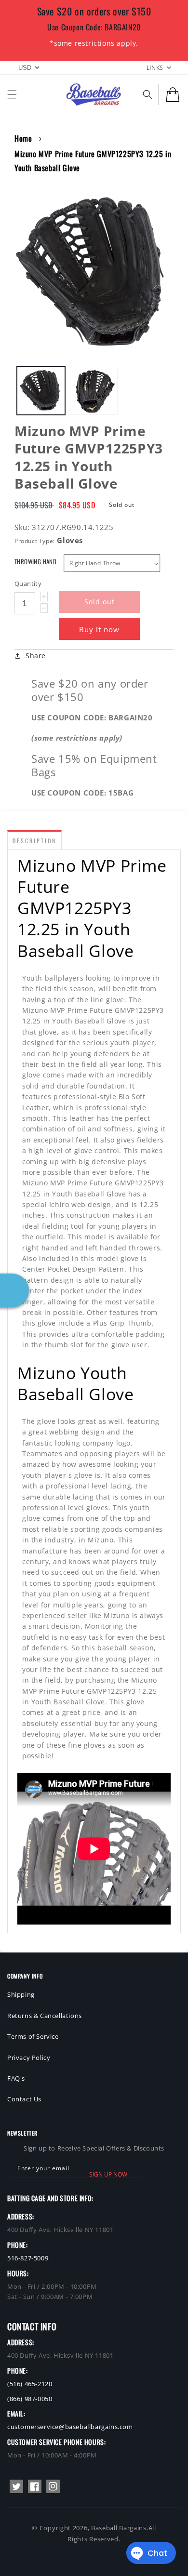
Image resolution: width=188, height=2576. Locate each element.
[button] (12, 94)
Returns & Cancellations (45, 2016)
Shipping (21, 1994)
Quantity (28, 584)
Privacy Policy (29, 2058)
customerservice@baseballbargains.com (70, 2427)
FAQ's (16, 2078)
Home (23, 138)
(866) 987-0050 (30, 2399)
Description (34, 841)
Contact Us (24, 2099)
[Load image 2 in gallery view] (94, 391)
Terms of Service (33, 2036)
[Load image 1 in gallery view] (41, 391)
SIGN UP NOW (108, 2174)
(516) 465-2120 (30, 2384)
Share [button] (36, 656)
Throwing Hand (35, 562)
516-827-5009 (28, 2258)
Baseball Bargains (119, 2528)
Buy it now (99, 629)
